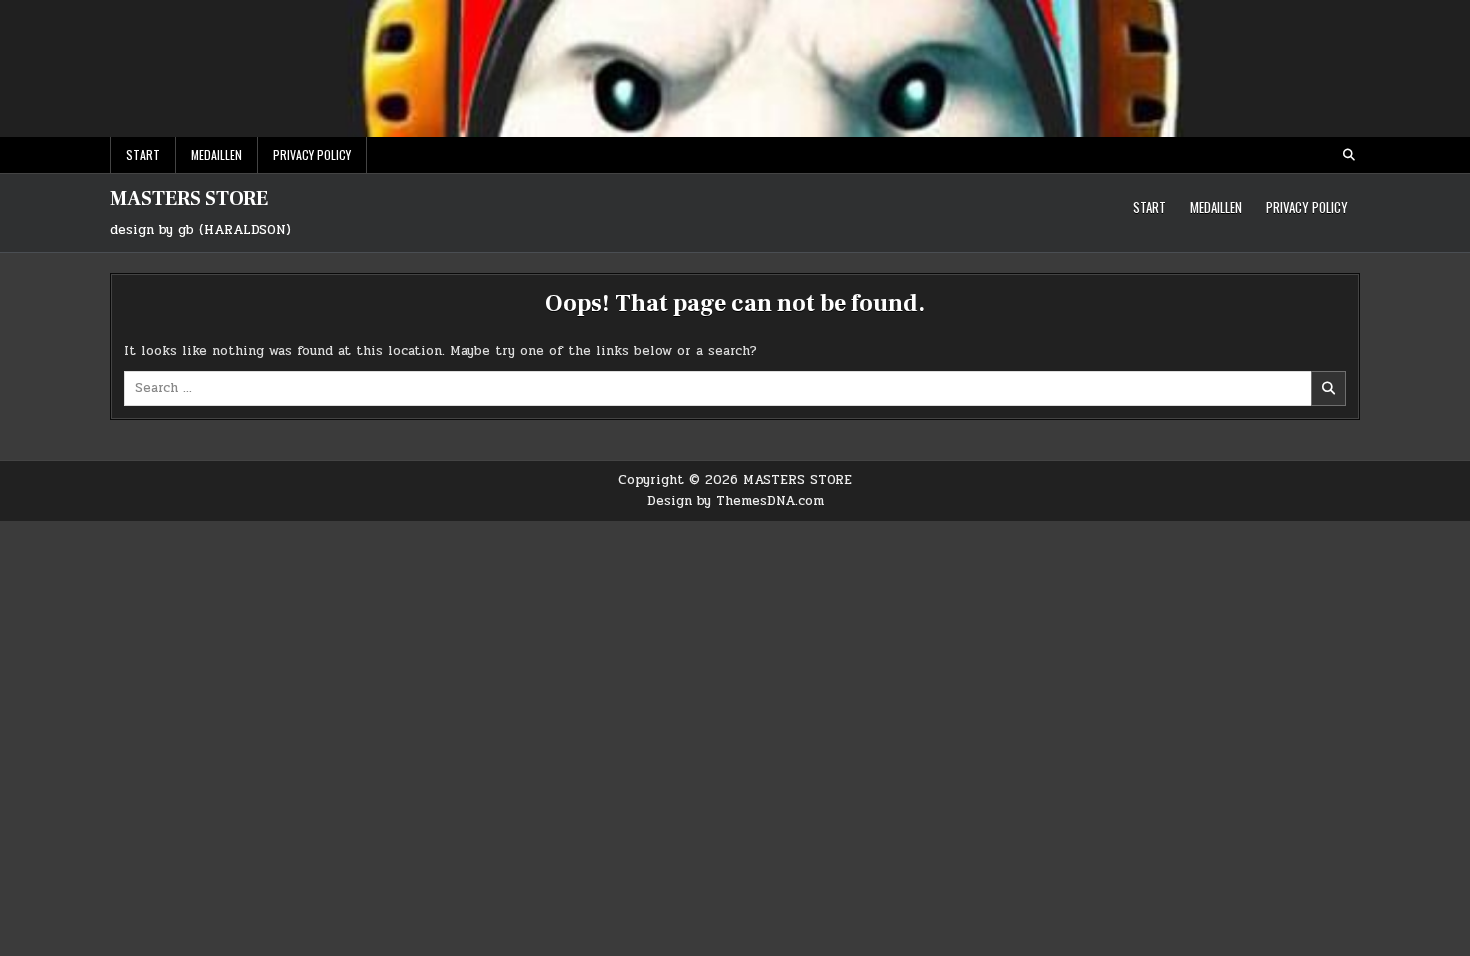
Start (143, 154)
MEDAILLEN (216, 154)
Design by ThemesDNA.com (735, 501)
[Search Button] (1349, 155)
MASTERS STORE (189, 199)
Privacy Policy (312, 154)
